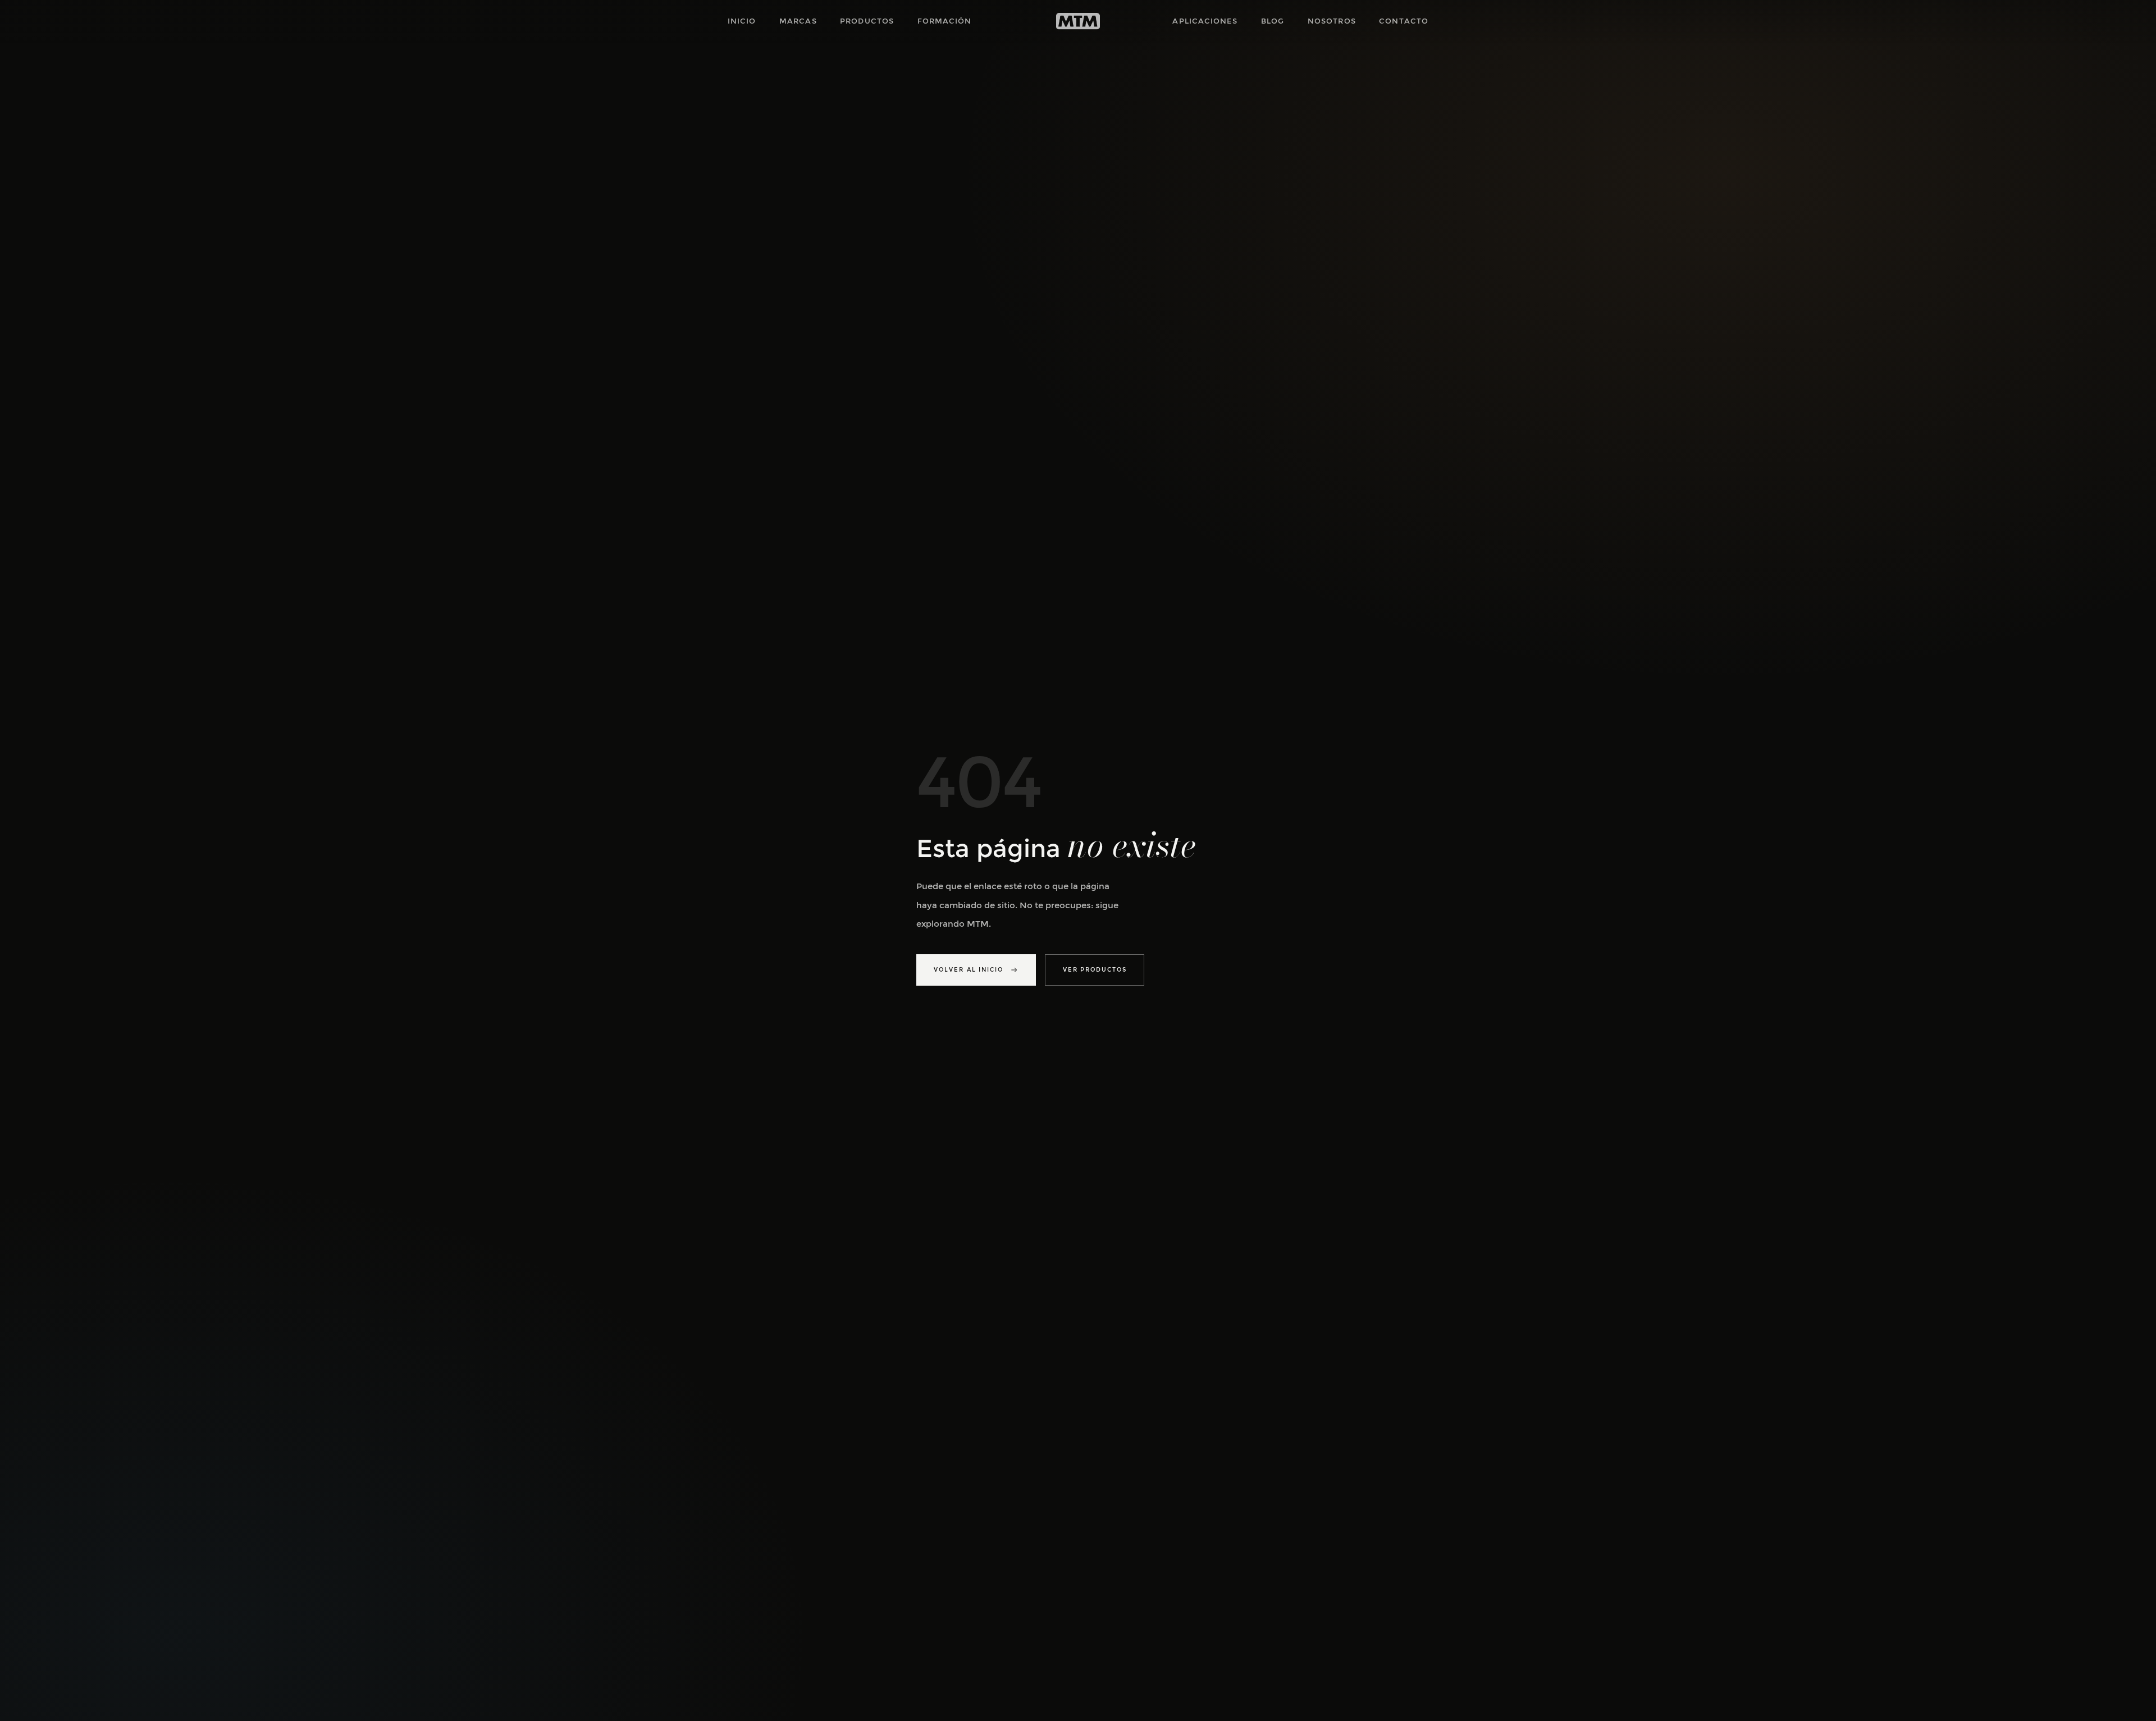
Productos (867, 21)
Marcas (798, 21)
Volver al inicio (969, 970)
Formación (945, 21)
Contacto (1404, 21)
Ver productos (1095, 970)
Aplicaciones (1205, 21)
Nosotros (1332, 21)
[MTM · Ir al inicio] (1078, 21)
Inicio (742, 21)
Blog (1273, 21)
